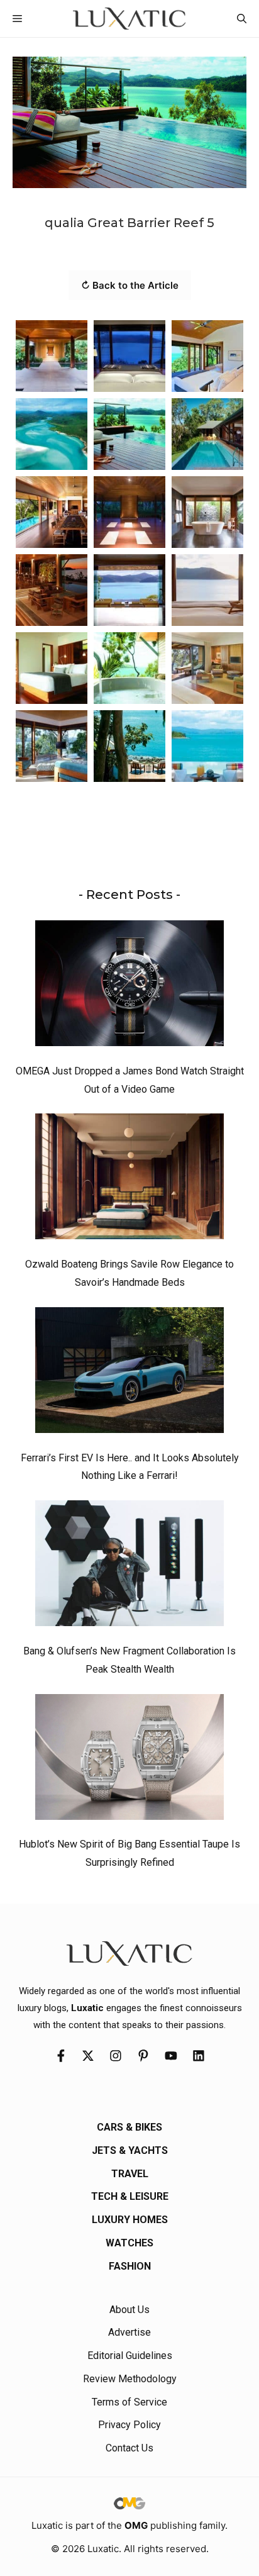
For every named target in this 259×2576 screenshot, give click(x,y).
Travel (130, 2174)
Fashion (130, 2266)
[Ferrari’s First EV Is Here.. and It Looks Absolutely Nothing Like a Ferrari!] (129, 1373)
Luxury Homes (130, 2220)
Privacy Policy (129, 2425)
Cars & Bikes (129, 2127)
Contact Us (129, 2448)
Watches (129, 2243)
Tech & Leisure (130, 2196)
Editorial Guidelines (130, 2356)
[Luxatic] (129, 19)
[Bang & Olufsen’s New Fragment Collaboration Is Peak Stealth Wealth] (129, 1566)
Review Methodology (130, 2379)
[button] (242, 19)
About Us (129, 2310)
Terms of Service (129, 2402)
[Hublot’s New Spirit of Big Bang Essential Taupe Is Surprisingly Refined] (129, 1760)
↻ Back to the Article (130, 285)
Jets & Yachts (130, 2150)
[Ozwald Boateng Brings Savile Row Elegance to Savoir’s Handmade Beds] (129, 1179)
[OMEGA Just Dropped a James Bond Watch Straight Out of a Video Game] (129, 986)
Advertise (129, 2332)
